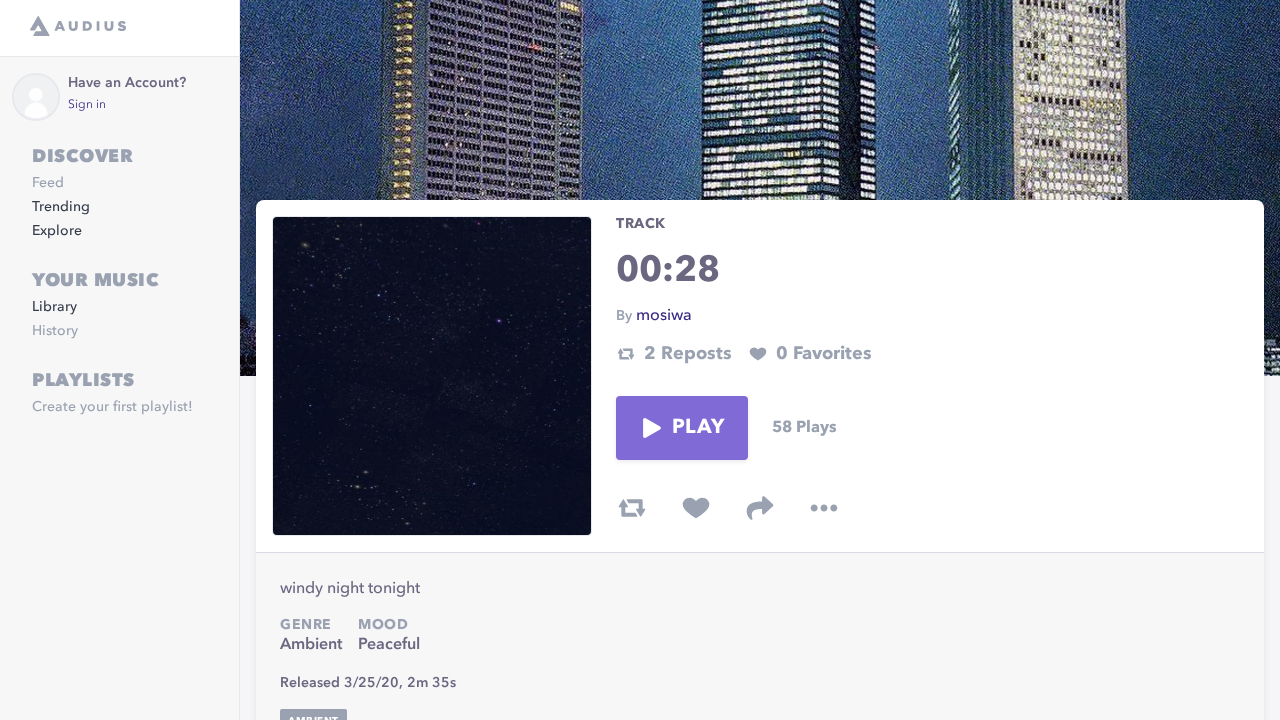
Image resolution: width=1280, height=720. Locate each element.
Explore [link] (57, 231)
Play (698, 428)
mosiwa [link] (664, 316)
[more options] (824, 508)
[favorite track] (696, 508)
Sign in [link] (87, 105)
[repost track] (632, 508)
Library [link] (54, 307)
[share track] (760, 508)
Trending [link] (61, 207)
